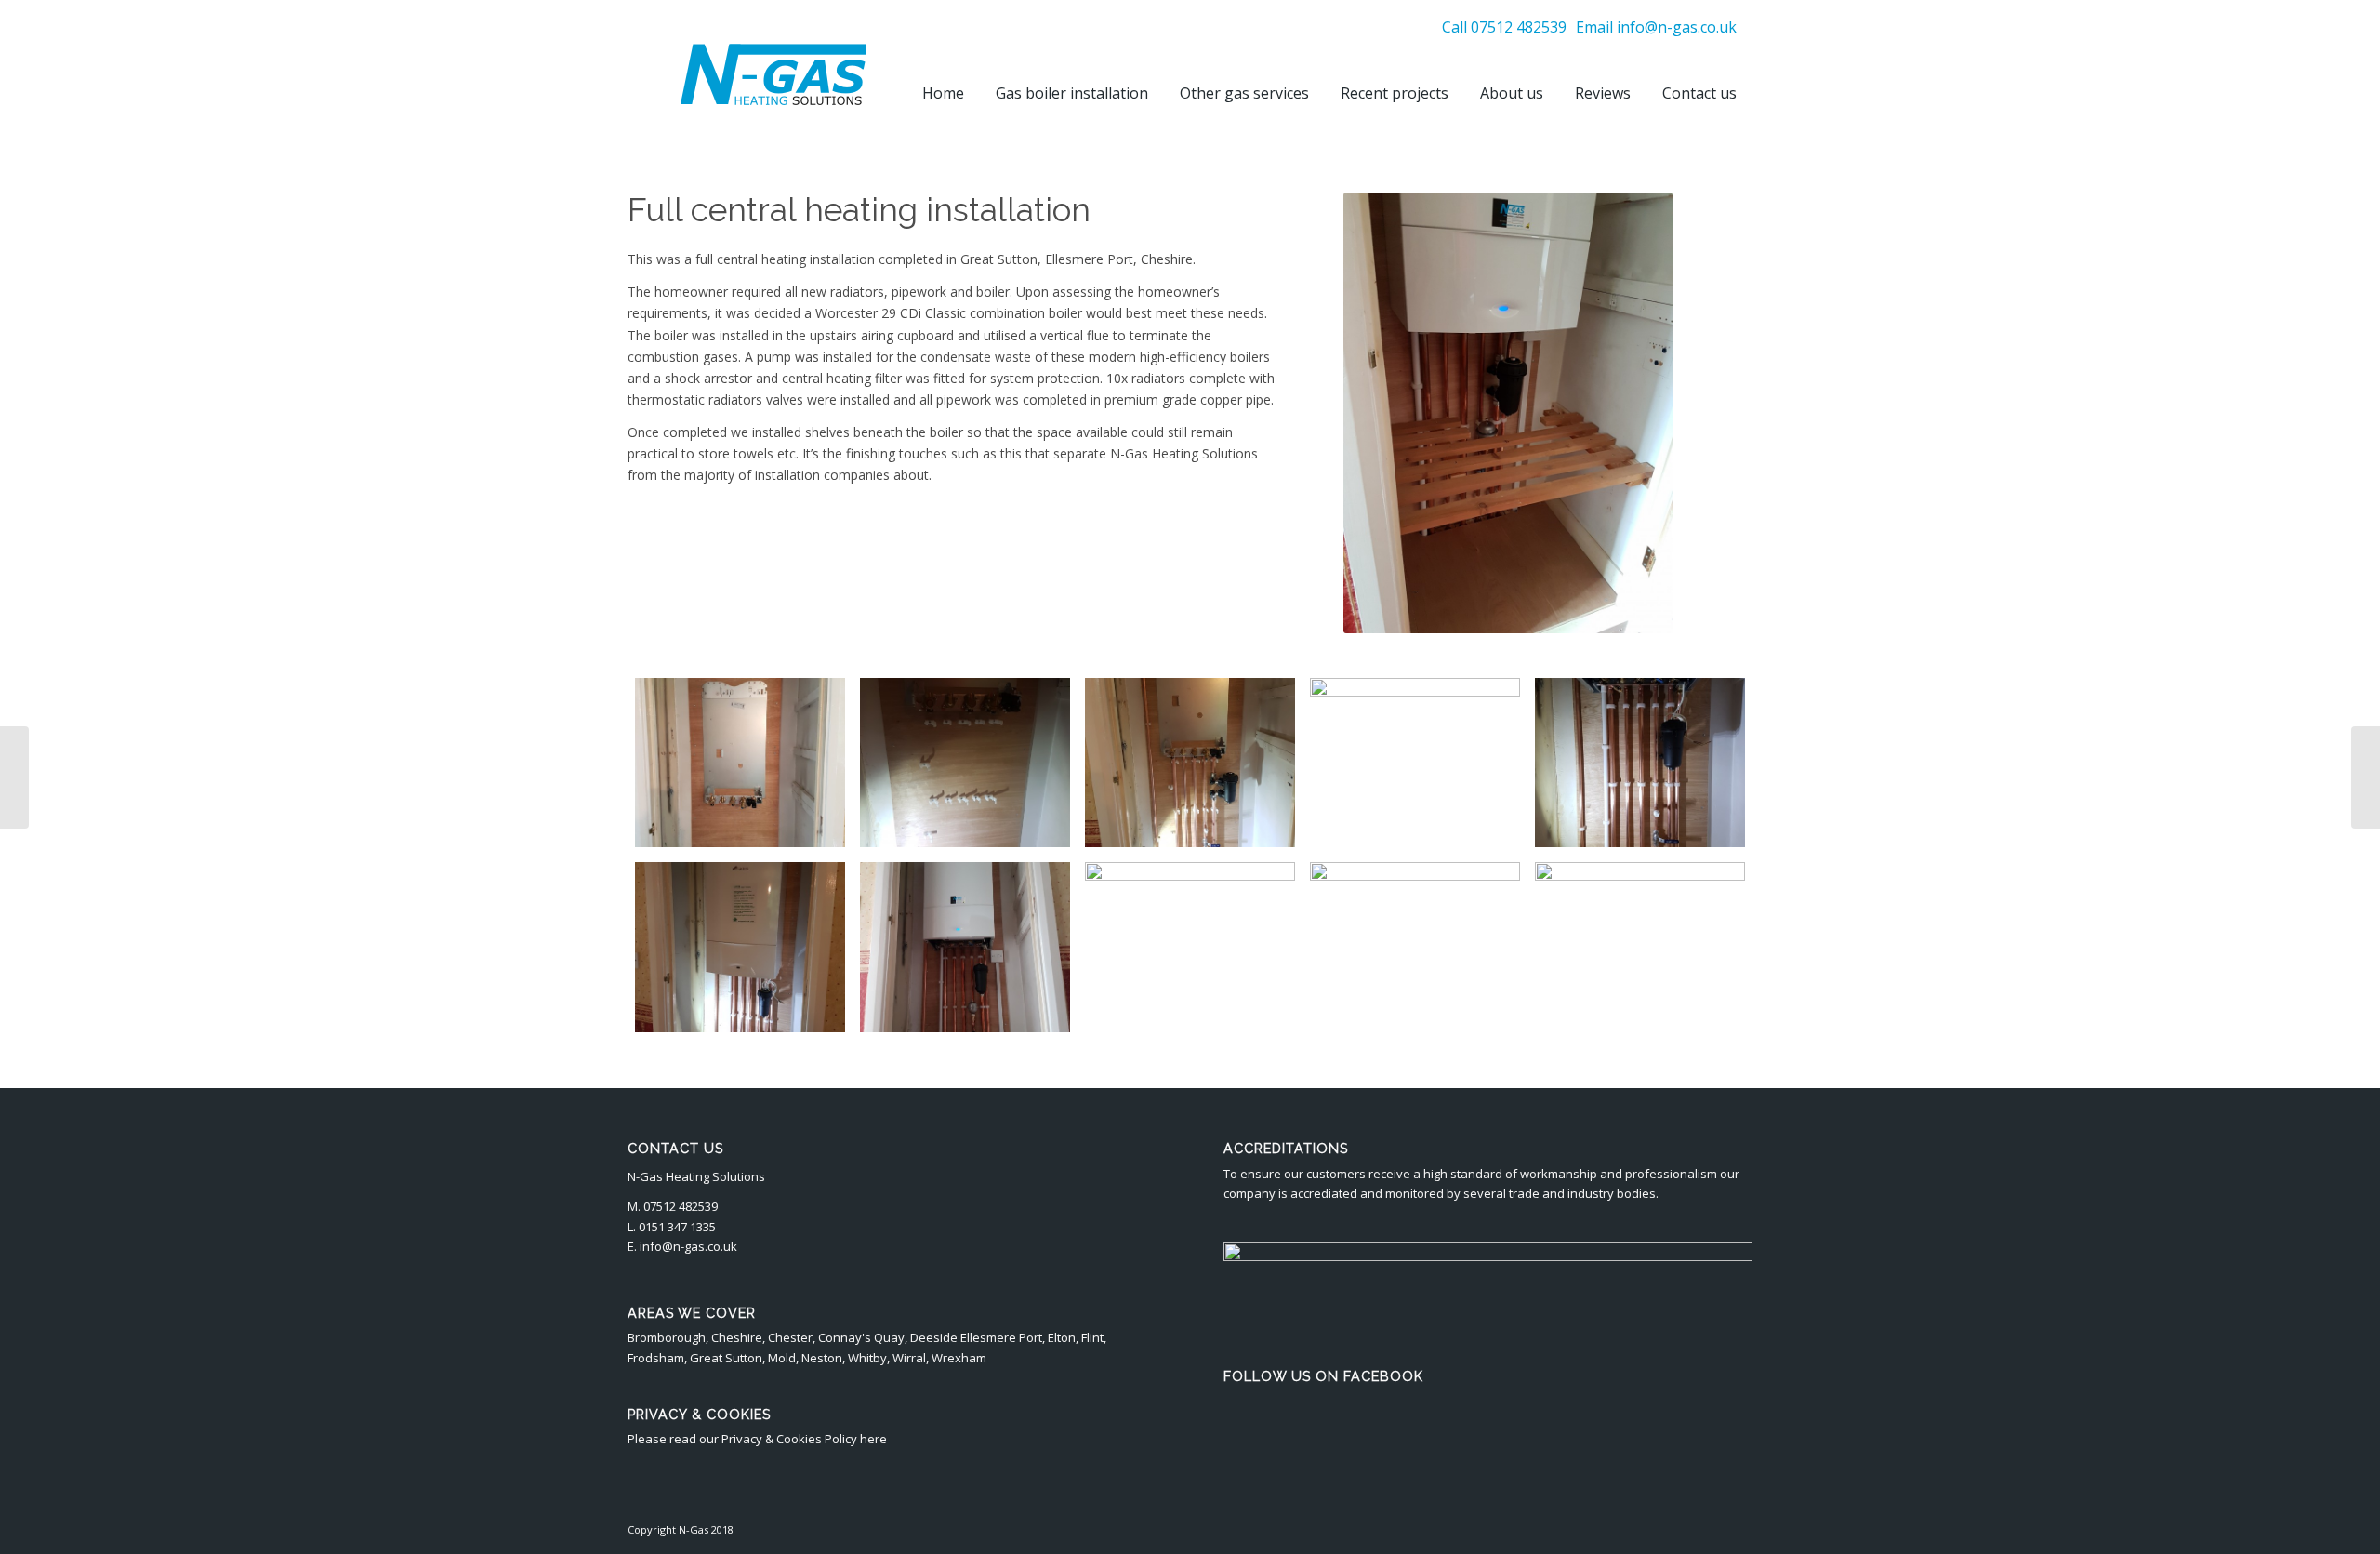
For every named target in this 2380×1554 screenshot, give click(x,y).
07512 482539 (1519, 27)
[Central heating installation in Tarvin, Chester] (2366, 777)
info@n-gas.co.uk (1677, 27)
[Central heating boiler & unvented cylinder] (14, 777)
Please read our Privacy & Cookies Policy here (757, 1439)
